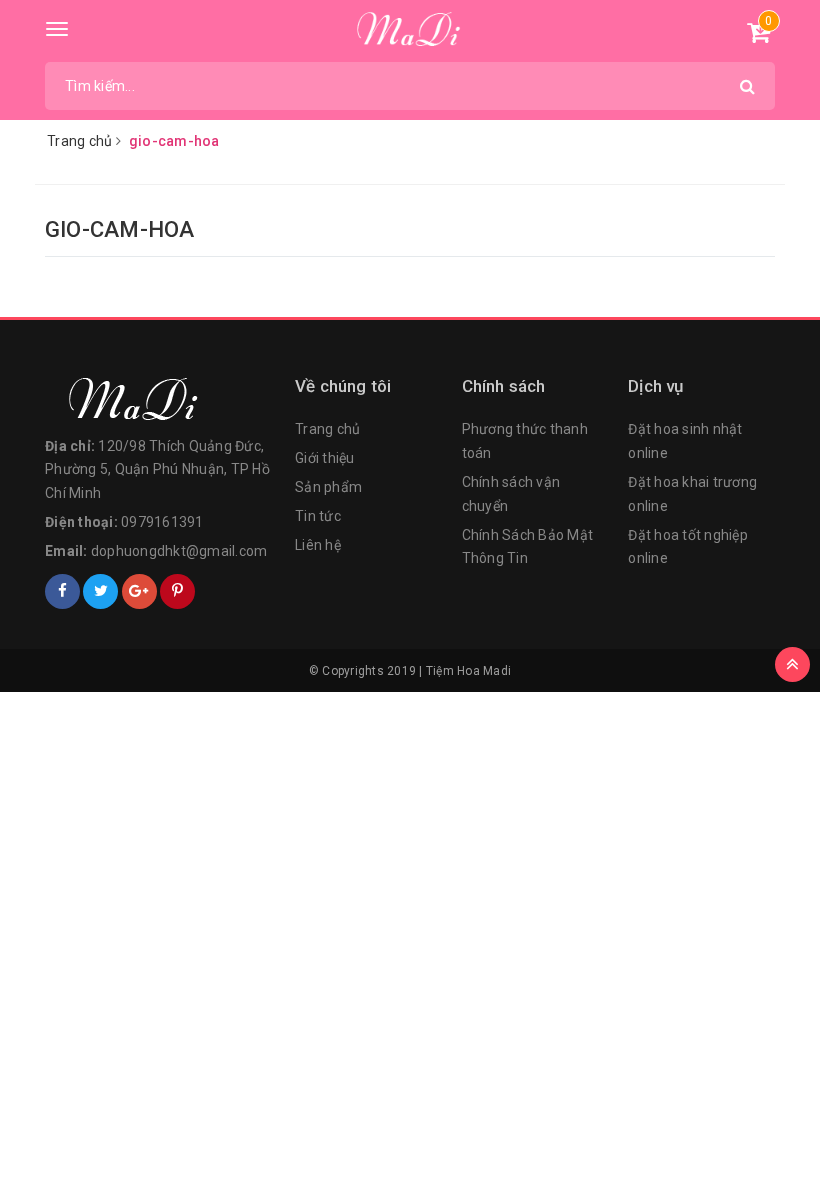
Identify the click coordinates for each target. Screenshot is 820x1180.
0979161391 (162, 522)
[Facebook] (62, 591)
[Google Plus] (139, 591)
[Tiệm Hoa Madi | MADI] (410, 30)
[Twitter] (100, 591)
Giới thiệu (325, 458)
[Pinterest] (177, 591)
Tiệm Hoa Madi (468, 671)
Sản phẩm (328, 487)
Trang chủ (327, 429)
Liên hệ (318, 545)
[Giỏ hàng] (758, 36)
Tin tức (318, 516)
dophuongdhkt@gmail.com (179, 551)
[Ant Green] (160, 400)
